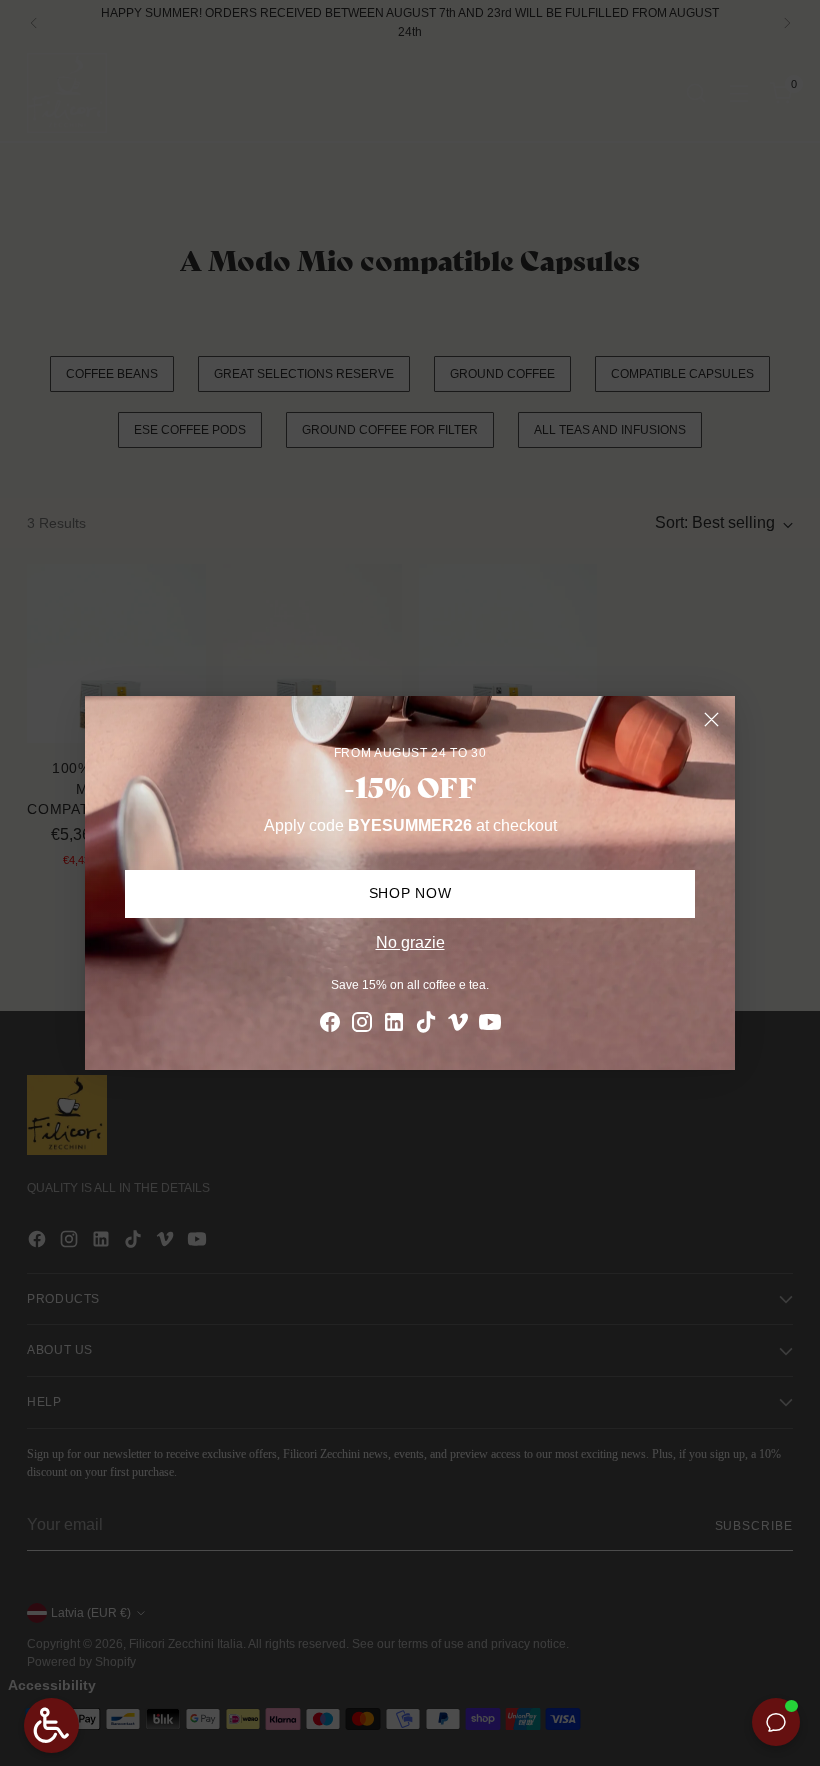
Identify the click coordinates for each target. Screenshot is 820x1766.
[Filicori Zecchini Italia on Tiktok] (426, 1025)
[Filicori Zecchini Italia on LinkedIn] (394, 1025)
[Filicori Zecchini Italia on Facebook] (330, 1025)
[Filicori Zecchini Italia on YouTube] (490, 1025)
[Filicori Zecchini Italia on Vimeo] (458, 1025)
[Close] (711, 719)
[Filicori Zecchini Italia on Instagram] (362, 1025)
